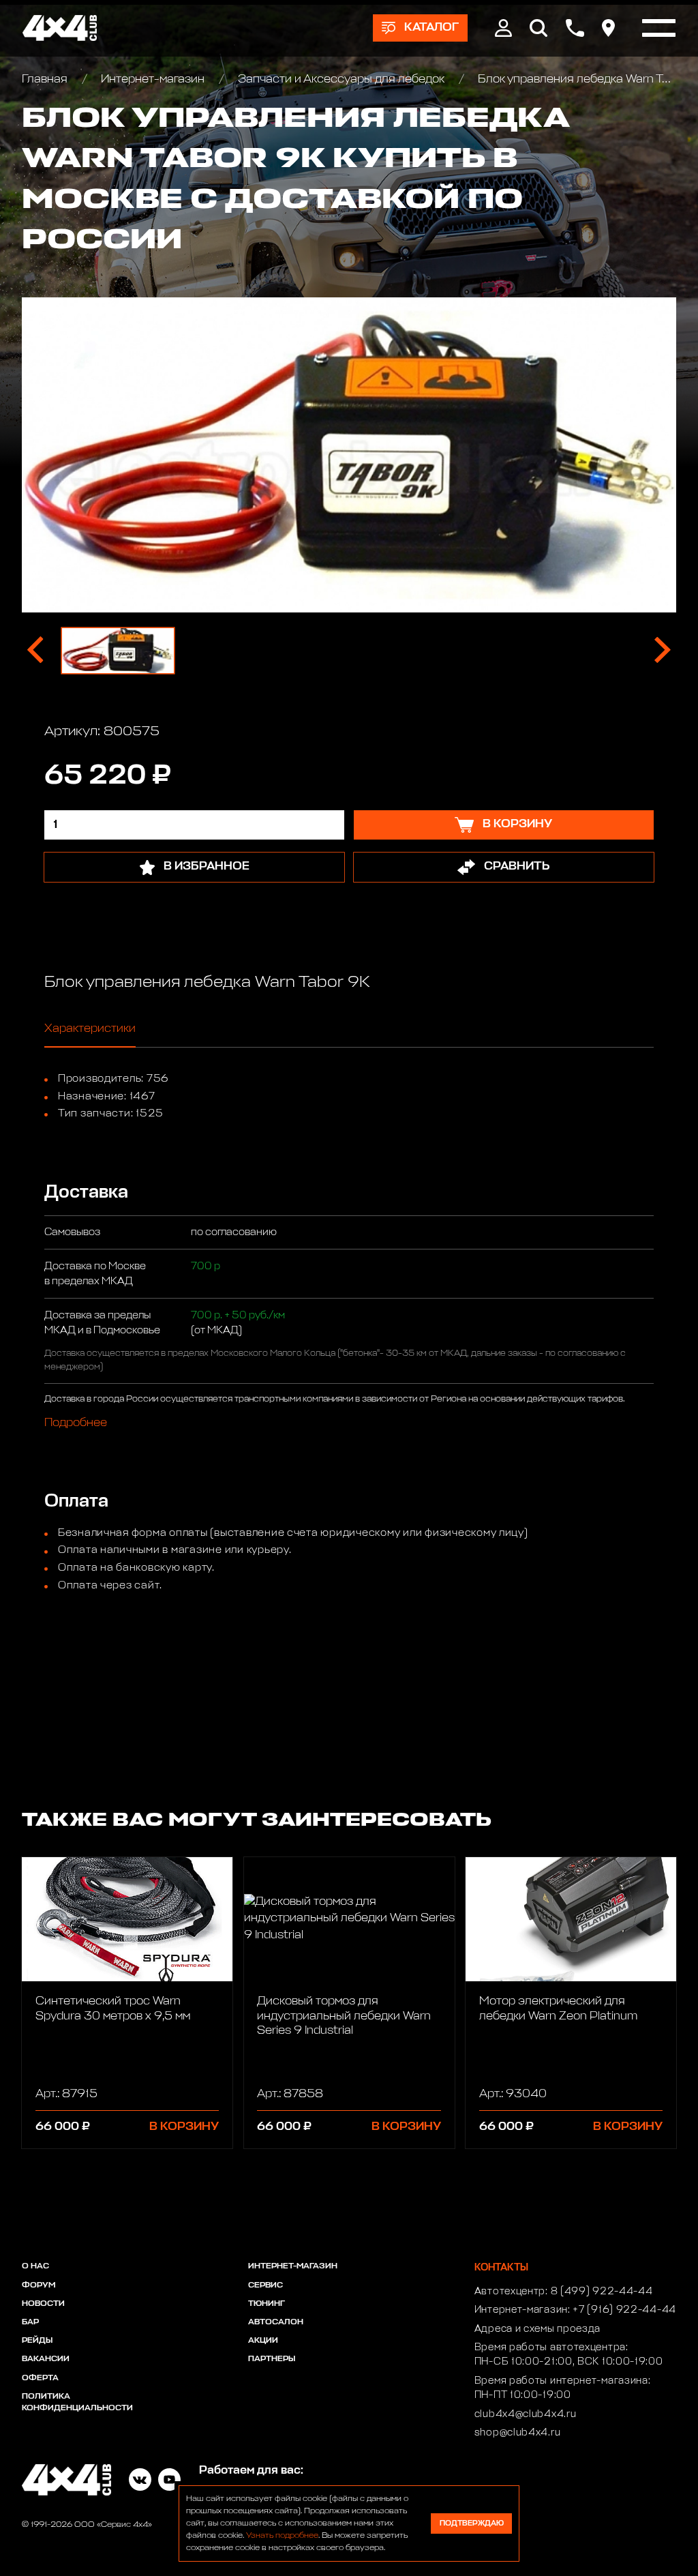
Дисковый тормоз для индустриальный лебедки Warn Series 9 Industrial (344, 2016)
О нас (35, 2266)
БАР (30, 2322)
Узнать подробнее (282, 2536)
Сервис (265, 2285)
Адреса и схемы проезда (537, 2329)
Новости (43, 2304)
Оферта (40, 2378)
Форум (39, 2285)
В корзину (184, 2127)
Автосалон (276, 2322)
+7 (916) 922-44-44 (624, 2310)
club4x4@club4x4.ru (526, 2414)
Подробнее (76, 1423)
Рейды (37, 2341)
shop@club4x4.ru (518, 2433)
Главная (46, 79)
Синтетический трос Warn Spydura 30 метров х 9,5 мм (113, 2009)
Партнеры (272, 2359)
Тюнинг (267, 2304)
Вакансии (46, 2359)
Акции (263, 2341)
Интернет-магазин (153, 79)
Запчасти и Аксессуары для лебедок (341, 79)
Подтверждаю (472, 2523)
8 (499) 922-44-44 (602, 2292)
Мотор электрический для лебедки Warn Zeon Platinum (558, 2009)
